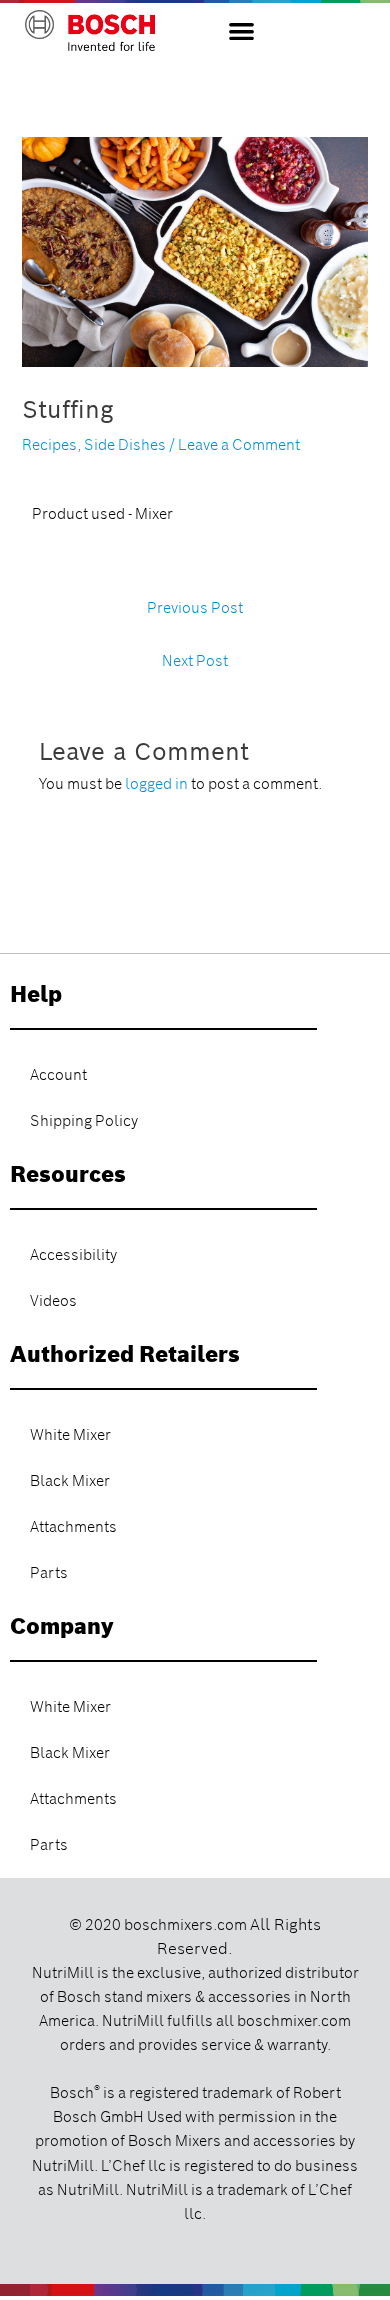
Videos (53, 1301)
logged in (156, 784)
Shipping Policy (84, 1121)
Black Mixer (70, 1481)
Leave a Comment (239, 445)
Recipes (49, 445)
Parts (49, 1573)
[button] (241, 30)
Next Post (195, 661)
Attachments (73, 1527)
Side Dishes (125, 445)
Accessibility (73, 1255)
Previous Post (195, 608)
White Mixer (70, 1435)
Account (58, 1075)
